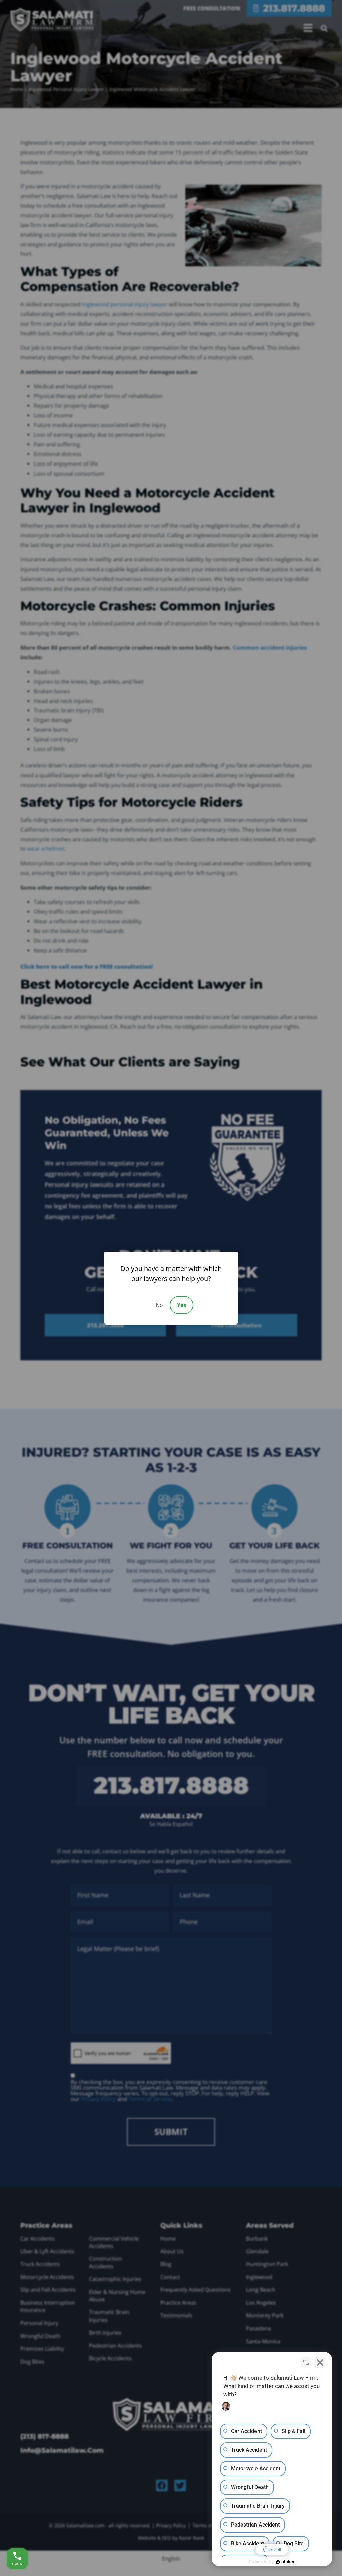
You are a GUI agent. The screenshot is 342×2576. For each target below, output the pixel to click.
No (159, 1305)
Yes (182, 1305)
